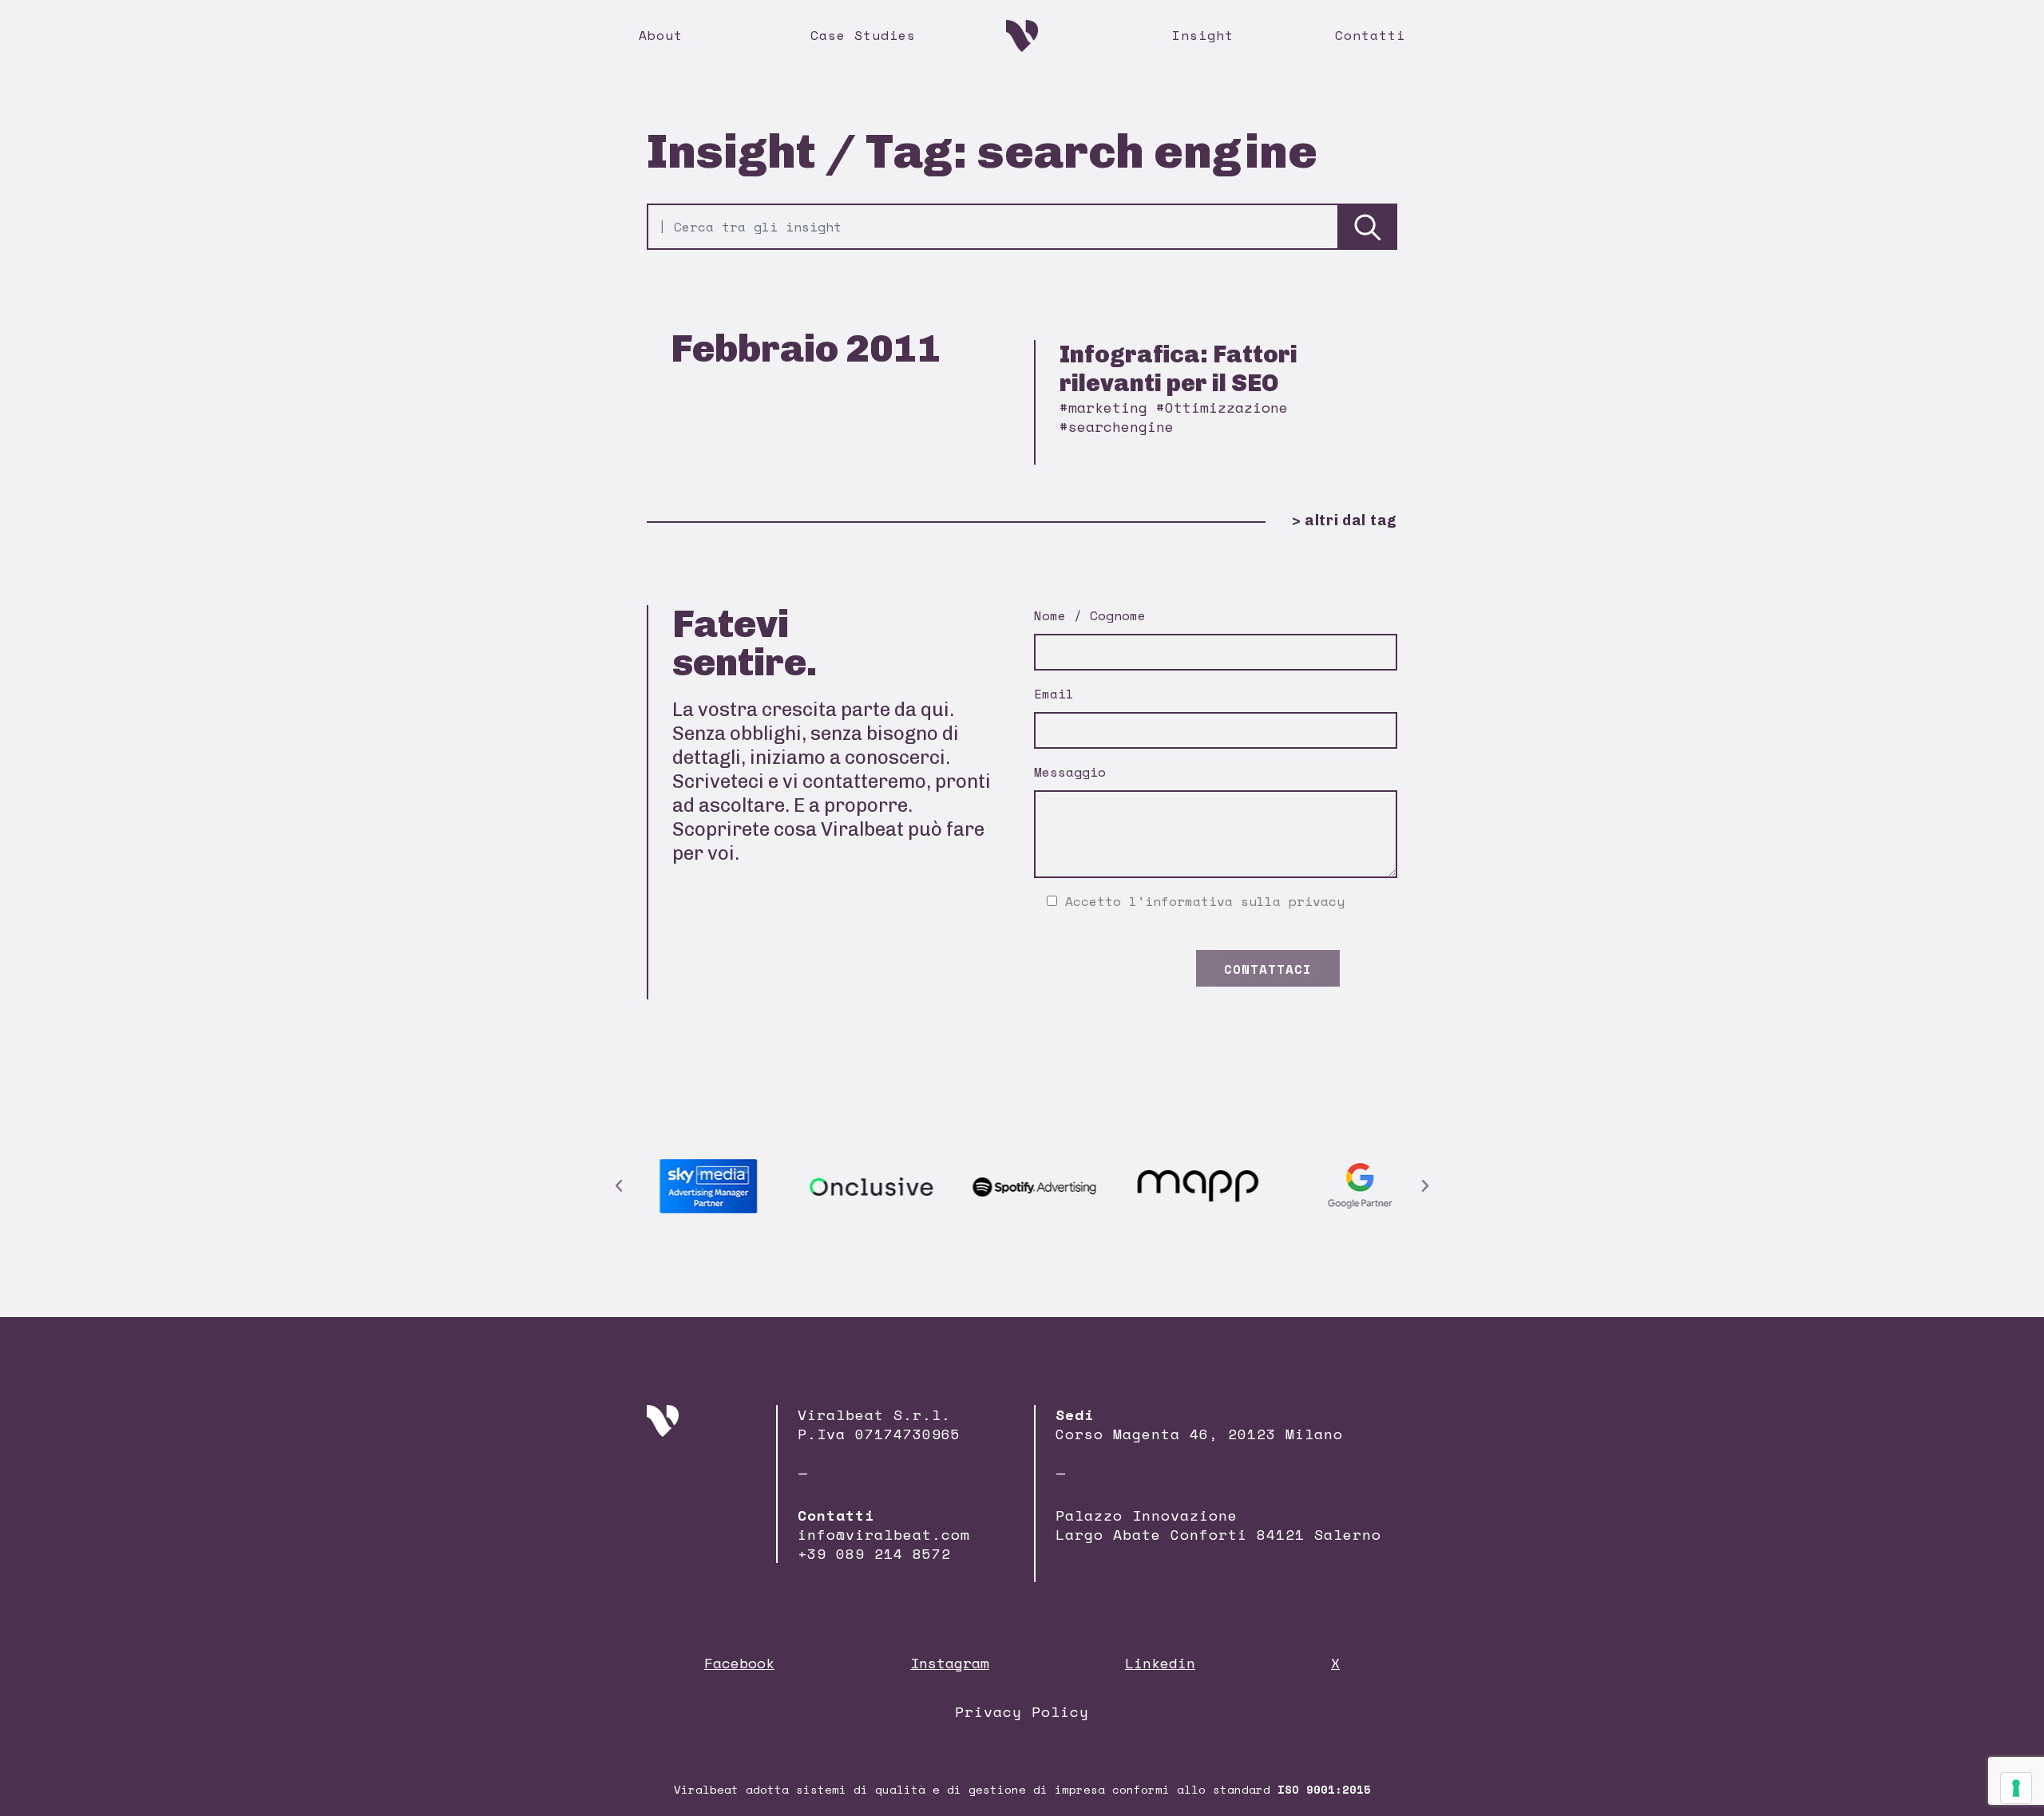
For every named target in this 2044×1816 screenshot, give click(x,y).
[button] (619, 1186)
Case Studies (863, 35)
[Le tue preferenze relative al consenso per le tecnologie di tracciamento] (2016, 1788)
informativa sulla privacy (1245, 901)
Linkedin (1160, 1663)
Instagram (950, 1663)
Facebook (739, 1663)
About (661, 35)
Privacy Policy (1022, 1711)
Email (1054, 694)
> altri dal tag (1345, 520)
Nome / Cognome (1090, 615)
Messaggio (1070, 772)
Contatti (1370, 35)
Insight (1203, 35)
